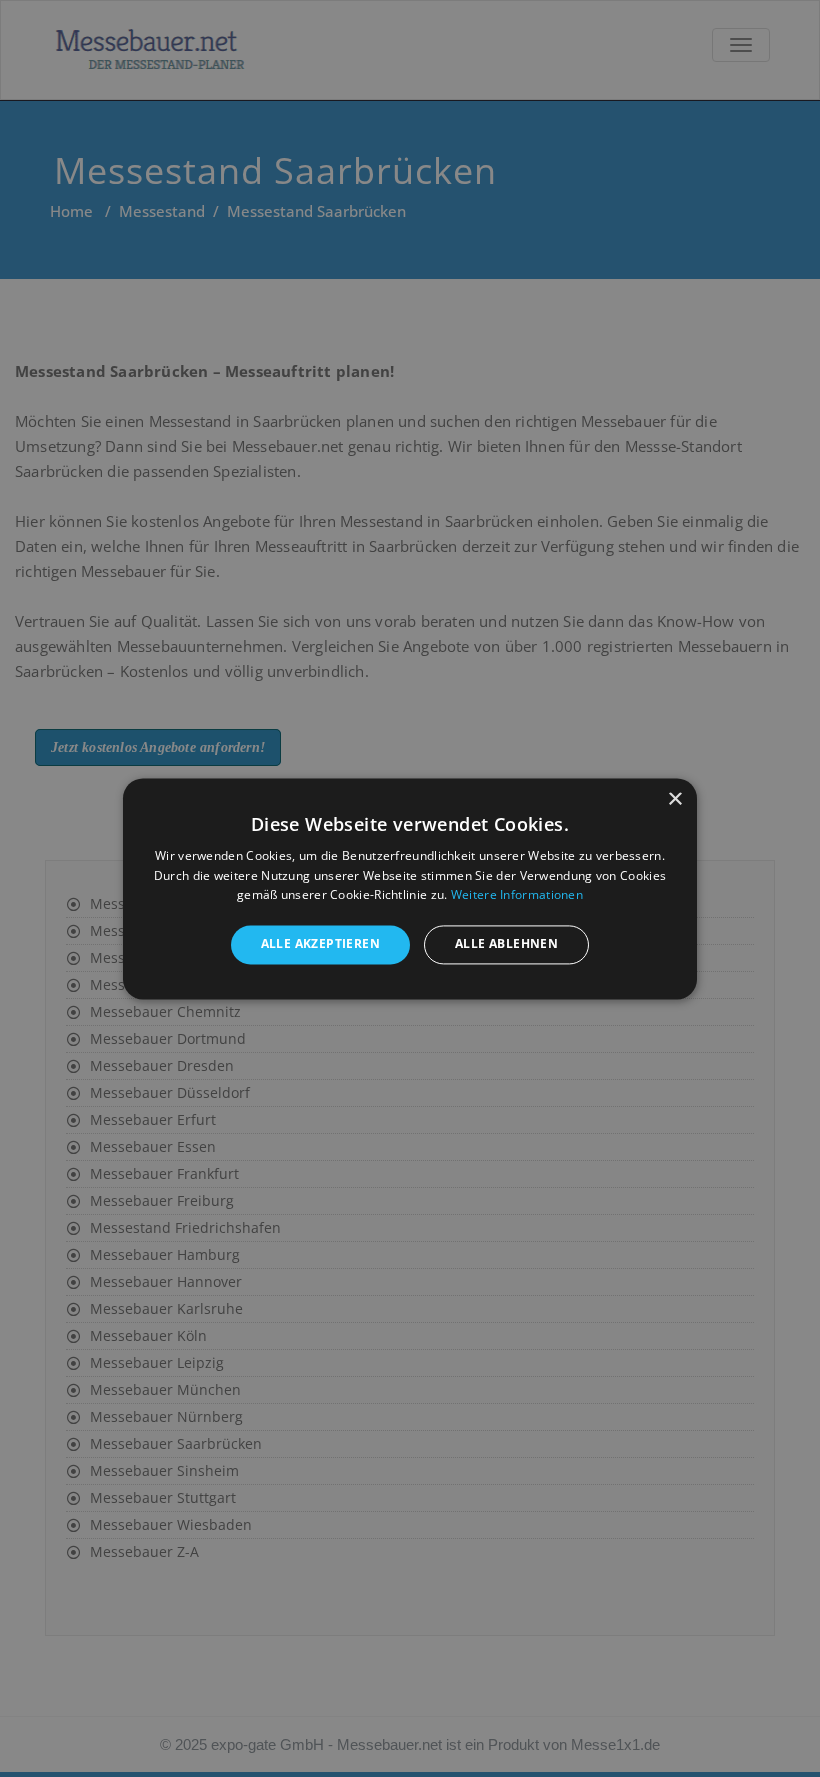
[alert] (410, 888)
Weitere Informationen (517, 895)
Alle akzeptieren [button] (320, 944)
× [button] (674, 799)
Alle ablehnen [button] (506, 944)
